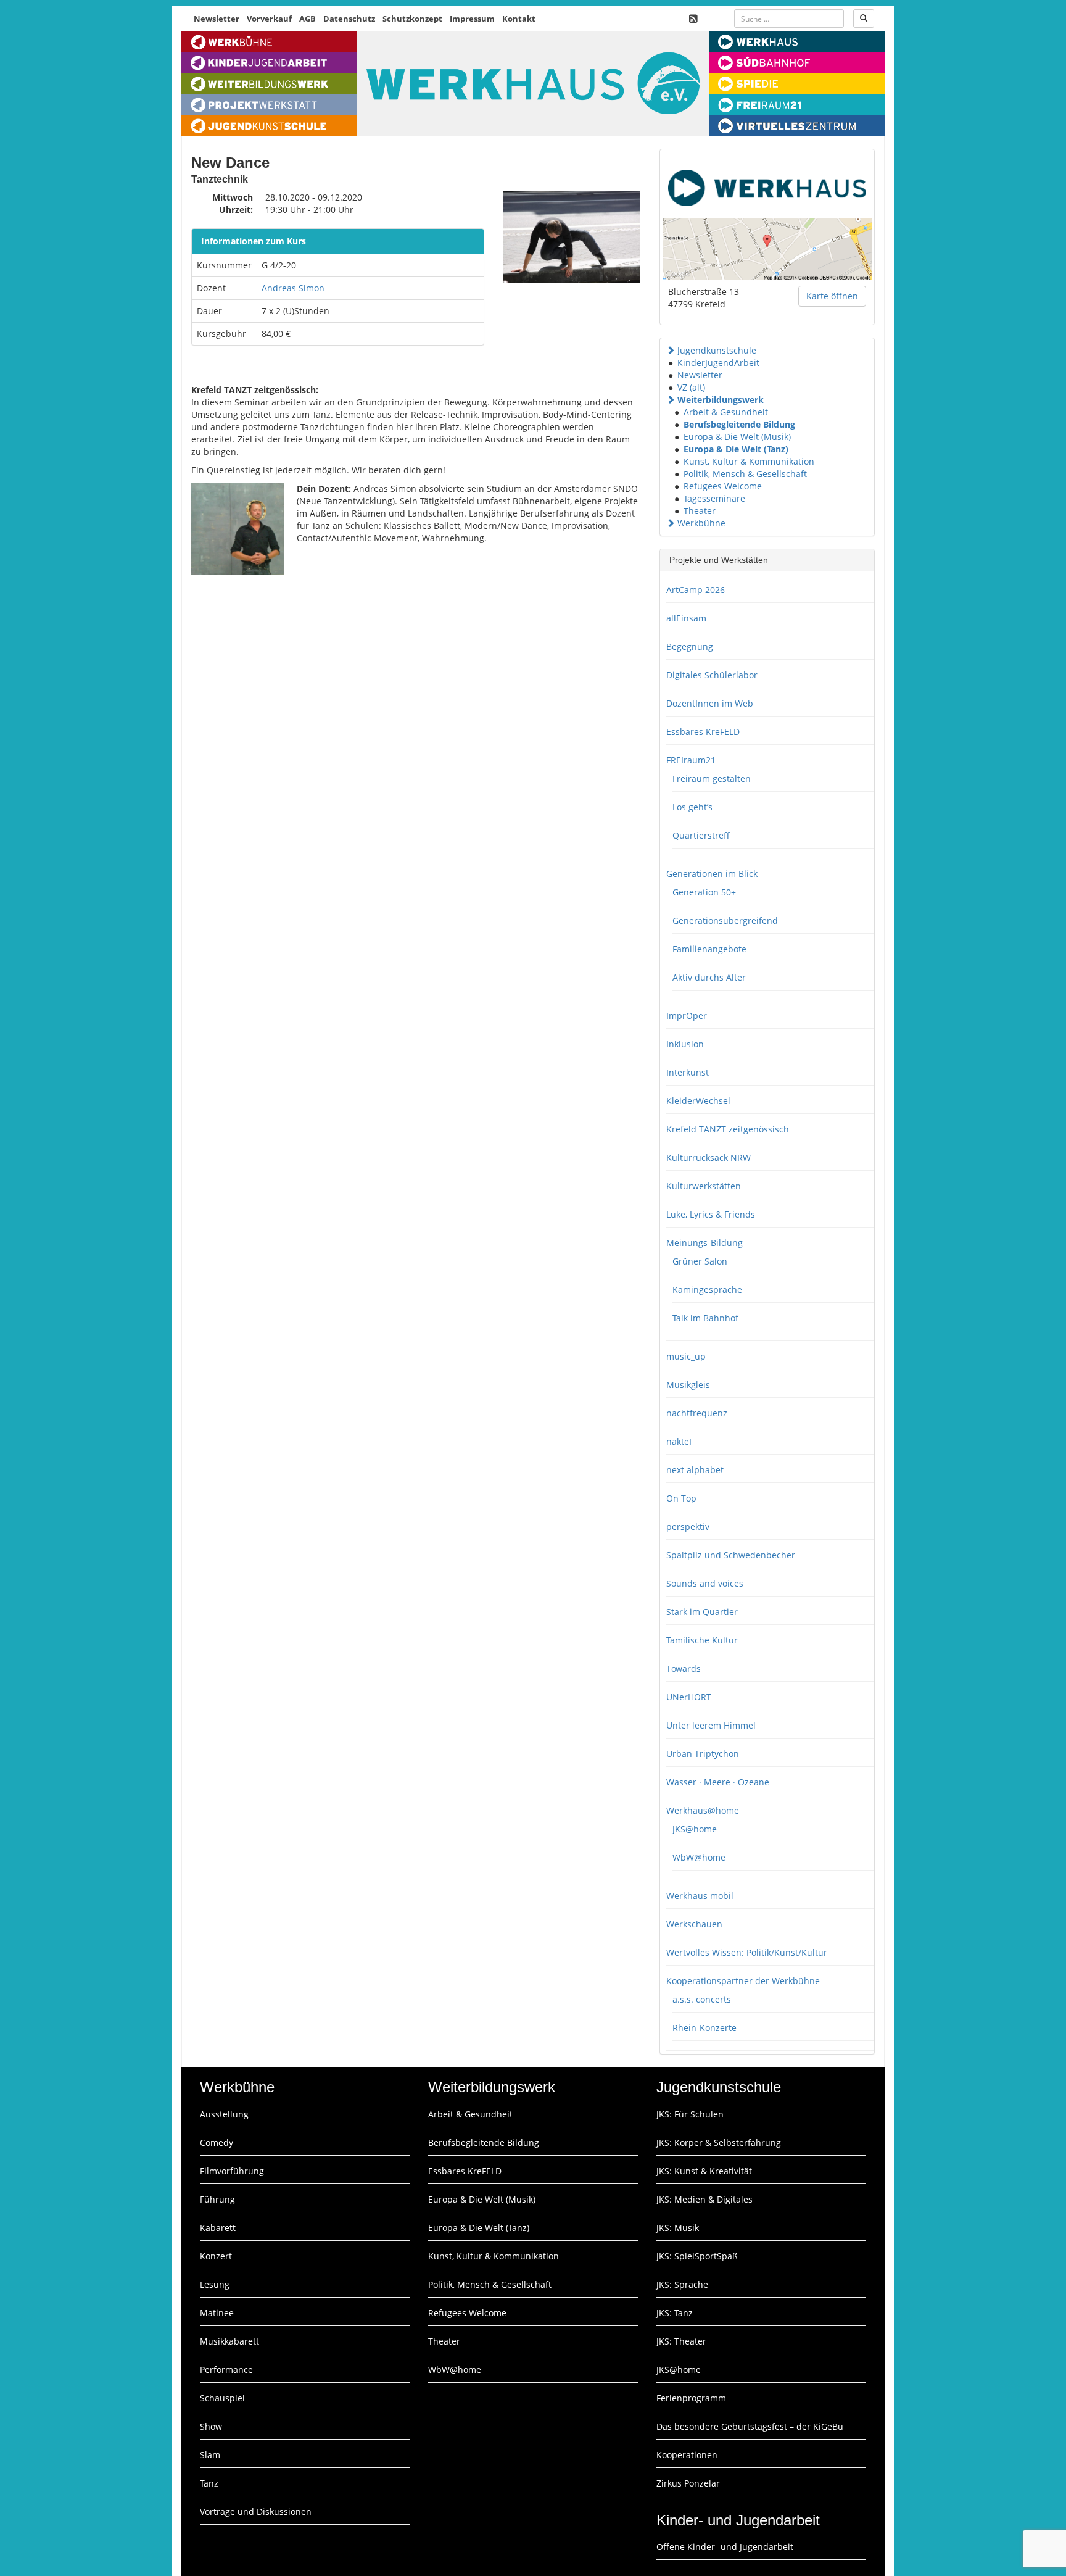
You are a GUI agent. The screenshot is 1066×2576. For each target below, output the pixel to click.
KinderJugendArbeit (718, 363)
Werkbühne (701, 523)
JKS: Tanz (675, 2313)
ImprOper (687, 1016)
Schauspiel (222, 2398)
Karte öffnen (832, 296)
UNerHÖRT (689, 1697)
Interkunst (688, 1072)
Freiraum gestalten (712, 779)
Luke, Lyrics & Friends (711, 1214)
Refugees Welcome (723, 486)
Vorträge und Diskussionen (256, 2512)
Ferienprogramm (691, 2398)
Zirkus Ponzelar (688, 2483)
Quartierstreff (701, 835)
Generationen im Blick (712, 874)
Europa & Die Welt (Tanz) (736, 449)
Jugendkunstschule (717, 350)
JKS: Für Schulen (690, 2114)
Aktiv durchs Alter (709, 977)
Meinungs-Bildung (704, 1243)
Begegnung (690, 646)
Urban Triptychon (703, 1754)
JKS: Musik (678, 2228)
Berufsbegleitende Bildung (739, 424)
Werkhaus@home (703, 1810)
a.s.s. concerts (702, 1999)
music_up (686, 1356)
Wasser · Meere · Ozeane (718, 1782)
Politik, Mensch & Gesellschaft (745, 474)
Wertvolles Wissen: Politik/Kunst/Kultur (747, 1952)
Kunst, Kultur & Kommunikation (749, 461)
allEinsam (686, 618)
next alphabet (695, 1470)
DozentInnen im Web (710, 703)
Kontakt (519, 19)
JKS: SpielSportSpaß (697, 2256)
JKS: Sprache (682, 2284)
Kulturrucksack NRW (709, 1157)
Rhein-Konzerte (704, 2028)
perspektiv (688, 1527)
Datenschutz (349, 19)
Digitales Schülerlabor (712, 675)
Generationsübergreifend (725, 920)
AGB (308, 19)
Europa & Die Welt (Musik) (737, 437)
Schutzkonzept (412, 19)
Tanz (209, 2483)
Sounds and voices (705, 1583)
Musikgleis (688, 1385)
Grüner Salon (700, 1261)
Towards (684, 1668)
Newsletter (217, 19)
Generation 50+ (704, 892)
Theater (700, 511)
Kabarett (218, 2228)
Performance (226, 2370)
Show (211, 2426)
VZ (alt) (691, 387)
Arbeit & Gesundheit (726, 412)
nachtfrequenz (697, 1413)
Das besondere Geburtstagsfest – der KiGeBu (750, 2426)
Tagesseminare (714, 498)
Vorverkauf (269, 19)
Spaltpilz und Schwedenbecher (731, 1555)
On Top (681, 1498)
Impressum (472, 19)
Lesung (215, 2284)
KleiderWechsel (698, 1101)
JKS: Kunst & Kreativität (704, 2171)
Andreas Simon (293, 288)
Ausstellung (224, 2114)
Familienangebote (709, 949)
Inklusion (685, 1044)
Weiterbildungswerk (721, 400)
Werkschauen (694, 1924)
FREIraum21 (691, 760)
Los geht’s (692, 807)
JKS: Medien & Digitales (704, 2199)
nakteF (680, 1441)
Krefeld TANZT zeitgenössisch (728, 1129)
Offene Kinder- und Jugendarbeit (725, 2547)
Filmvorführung (232, 2171)
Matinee (217, 2313)
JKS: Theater (681, 2341)
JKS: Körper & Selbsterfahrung (719, 2142)
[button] (671, 350)
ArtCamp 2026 (696, 590)
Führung (217, 2199)
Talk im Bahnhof (705, 1318)
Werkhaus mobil (700, 1896)
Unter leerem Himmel (711, 1725)
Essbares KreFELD (703, 732)
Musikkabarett (229, 2341)
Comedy (217, 2142)
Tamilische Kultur (702, 1640)
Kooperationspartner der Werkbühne (743, 1981)
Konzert (216, 2256)
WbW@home (699, 1857)
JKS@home (695, 1829)
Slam (210, 2455)
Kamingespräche (707, 1290)
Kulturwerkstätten (704, 1186)
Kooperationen (687, 2455)
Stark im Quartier (702, 1612)
